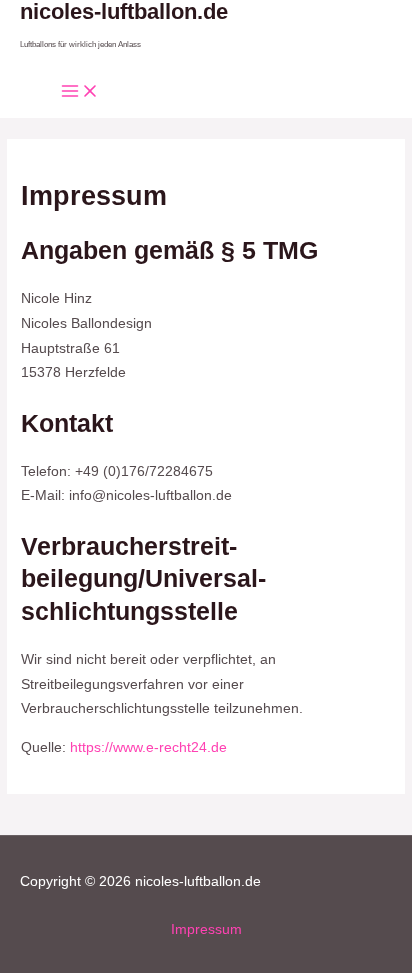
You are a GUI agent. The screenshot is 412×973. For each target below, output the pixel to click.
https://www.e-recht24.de (148, 747)
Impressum (206, 929)
